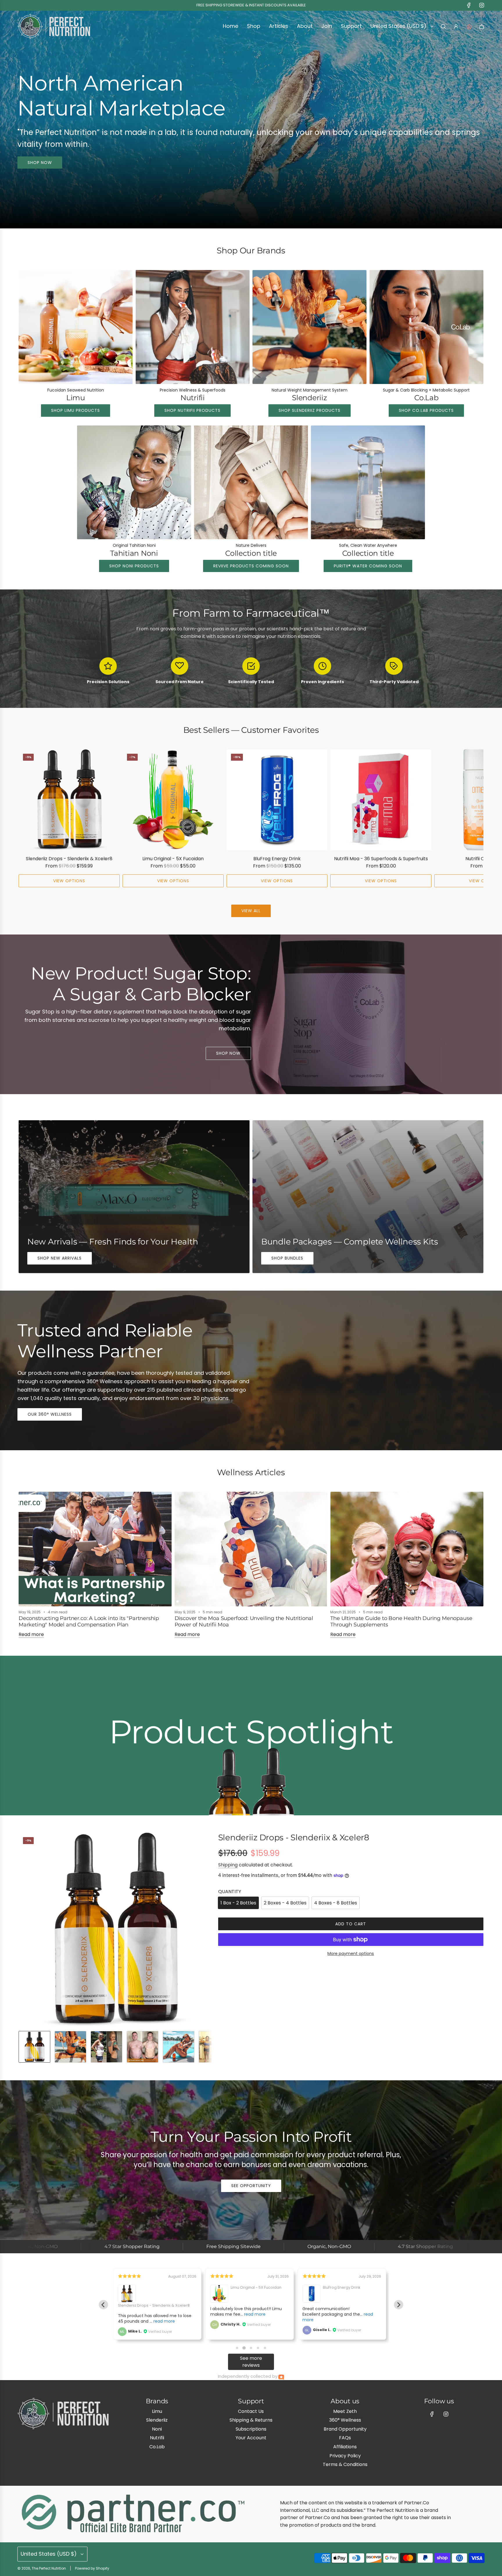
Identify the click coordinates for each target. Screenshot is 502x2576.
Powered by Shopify (92, 2568)
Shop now (40, 163)
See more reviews (251, 2362)
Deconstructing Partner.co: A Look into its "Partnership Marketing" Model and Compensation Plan (89, 1621)
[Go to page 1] (237, 2348)
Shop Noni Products (134, 566)
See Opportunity (251, 2186)
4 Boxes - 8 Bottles (336, 1903)
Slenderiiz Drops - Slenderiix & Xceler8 (69, 859)
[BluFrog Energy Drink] (277, 800)
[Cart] (482, 26)
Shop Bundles (287, 1258)
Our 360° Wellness (50, 1414)
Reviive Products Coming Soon (251, 566)
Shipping (228, 1865)
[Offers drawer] (469, 26)
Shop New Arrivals (60, 1258)
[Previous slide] (103, 2305)
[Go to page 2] (244, 2348)
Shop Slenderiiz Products (310, 410)
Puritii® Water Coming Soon (368, 566)
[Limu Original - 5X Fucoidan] (173, 800)
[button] (25, 818)
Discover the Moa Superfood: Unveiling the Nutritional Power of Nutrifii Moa (244, 1621)
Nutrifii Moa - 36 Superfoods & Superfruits (381, 859)
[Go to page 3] (251, 2348)
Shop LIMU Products (76, 410)
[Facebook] (469, 5)
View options (69, 881)
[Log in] (456, 26)
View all (251, 911)
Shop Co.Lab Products (426, 410)
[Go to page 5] (265, 2348)
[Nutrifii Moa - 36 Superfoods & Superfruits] (381, 800)
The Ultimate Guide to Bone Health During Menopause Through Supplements (401, 1621)
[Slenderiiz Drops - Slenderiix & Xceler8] (69, 800)
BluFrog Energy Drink (277, 859)
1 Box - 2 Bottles (238, 1903)
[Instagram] (482, 5)
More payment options (351, 1953)
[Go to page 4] (258, 2348)
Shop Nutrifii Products (192, 410)
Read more (31, 1634)
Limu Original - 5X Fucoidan (173, 859)
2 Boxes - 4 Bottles (285, 1903)
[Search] (443, 26)
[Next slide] (399, 2305)
